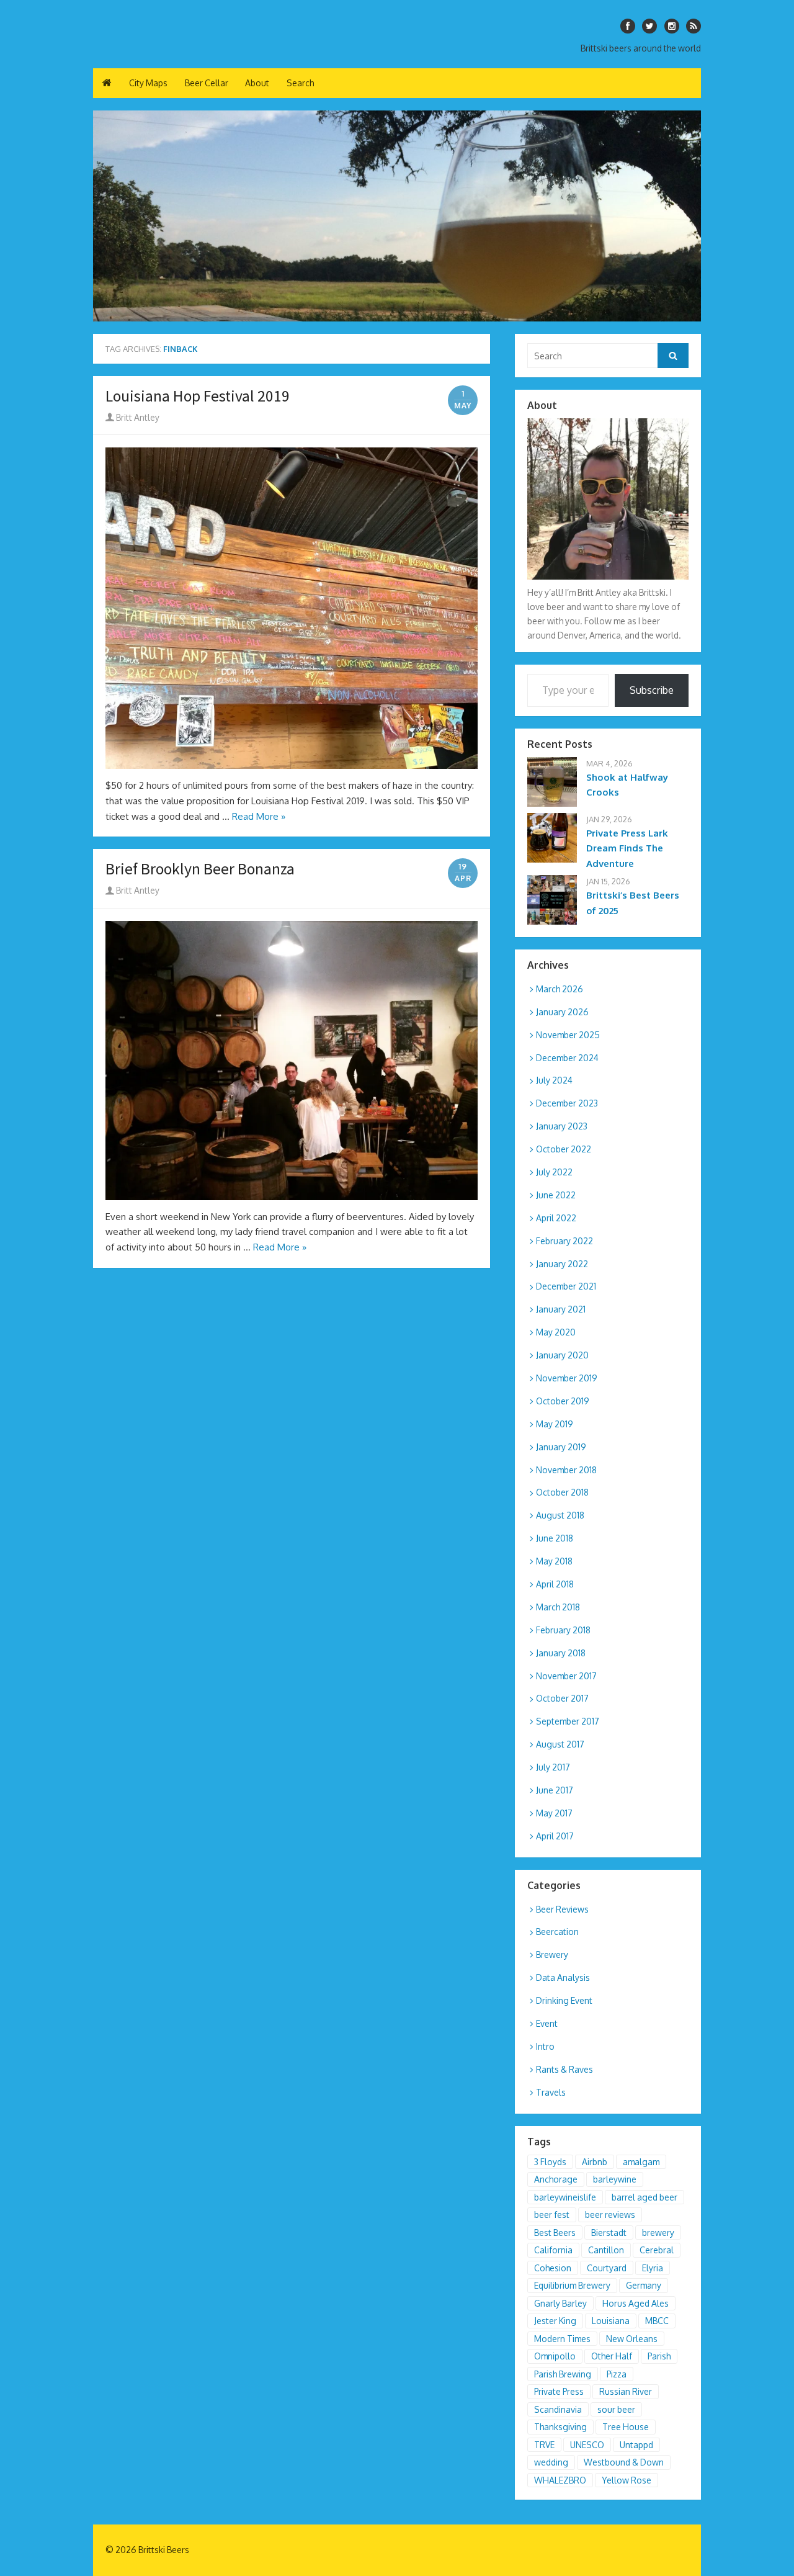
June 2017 (555, 1790)
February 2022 (564, 1241)
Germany (644, 2285)
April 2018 (555, 1584)
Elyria (653, 2268)
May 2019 (555, 1424)
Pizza (617, 2374)
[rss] (694, 26)
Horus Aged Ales (636, 2303)
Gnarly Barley (560, 2303)
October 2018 (562, 1492)
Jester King (555, 2321)
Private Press (559, 2391)
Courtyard (607, 2268)
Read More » (259, 816)
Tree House (626, 2427)
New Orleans (632, 2339)
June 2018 (555, 1538)
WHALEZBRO (560, 2480)
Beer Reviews (562, 1909)
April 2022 (556, 1218)
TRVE (544, 2445)
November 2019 (567, 1378)
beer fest (552, 2215)
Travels (551, 2092)
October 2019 (563, 1401)
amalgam (641, 2162)
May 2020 (556, 1332)
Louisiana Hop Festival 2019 (198, 396)
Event (547, 2023)
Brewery (552, 1954)
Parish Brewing (563, 2374)
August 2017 (560, 1744)
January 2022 (562, 1264)
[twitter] (649, 26)
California (553, 2250)
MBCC (657, 2321)
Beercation (557, 1932)
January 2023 (562, 1126)
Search (300, 83)
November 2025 (568, 1035)
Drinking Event (564, 2000)
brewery (658, 2233)
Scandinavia (558, 2409)
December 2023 (567, 1103)
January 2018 (561, 1653)
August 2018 (560, 1515)
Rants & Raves (564, 2069)
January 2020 (562, 1355)
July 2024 (554, 1080)
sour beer (616, 2409)
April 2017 (555, 1836)
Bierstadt (609, 2233)
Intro (545, 2046)
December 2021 (566, 1286)
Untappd (636, 2445)
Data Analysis (563, 1977)
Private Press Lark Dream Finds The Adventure (627, 849)
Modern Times (562, 2339)
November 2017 (566, 1676)
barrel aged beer (645, 2197)
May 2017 (554, 1813)
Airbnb (595, 2162)
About (257, 83)
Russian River (626, 2391)
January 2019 (561, 1447)
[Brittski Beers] (397, 216)
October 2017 (562, 1698)
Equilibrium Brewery (572, 2285)
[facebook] (628, 26)
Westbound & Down (624, 2462)
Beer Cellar (207, 83)
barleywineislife (565, 2197)
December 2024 (567, 1058)
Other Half (612, 2356)
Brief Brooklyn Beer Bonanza (200, 869)
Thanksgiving (560, 2427)
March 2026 (560, 989)
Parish (659, 2356)
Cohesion (553, 2268)
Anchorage (556, 2179)
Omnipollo (555, 2356)
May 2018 (554, 1561)
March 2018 (558, 1607)
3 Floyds (550, 2162)
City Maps (148, 83)
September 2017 (568, 1721)
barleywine (615, 2179)
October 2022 (564, 1149)
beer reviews (610, 2215)
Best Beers (555, 2233)
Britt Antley (137, 417)
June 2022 (556, 1195)
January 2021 (561, 1309)
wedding (551, 2462)
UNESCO (587, 2445)
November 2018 (566, 1470)
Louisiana (611, 2321)
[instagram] (672, 26)
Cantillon (606, 2250)
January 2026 (562, 1012)
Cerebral (657, 2250)
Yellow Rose (627, 2480)
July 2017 (553, 1767)
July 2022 (554, 1172)
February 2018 (563, 1630)
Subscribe (652, 690)
